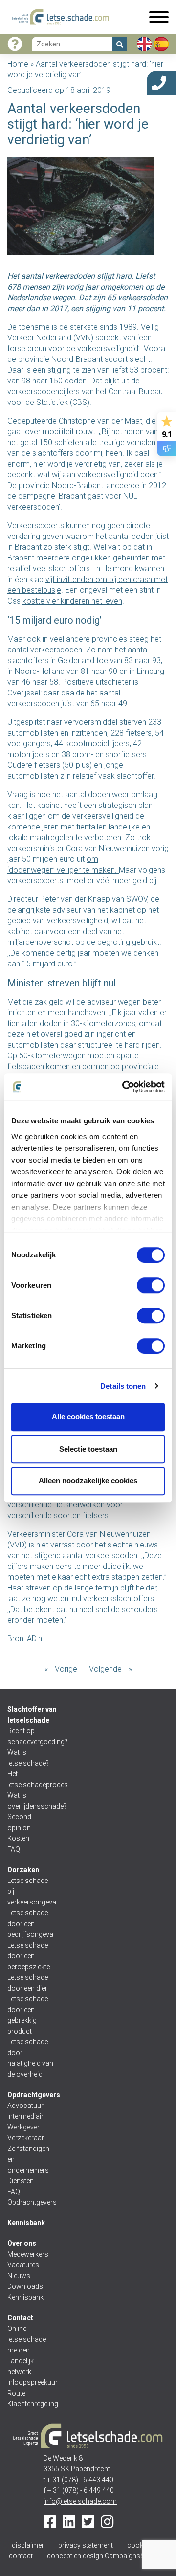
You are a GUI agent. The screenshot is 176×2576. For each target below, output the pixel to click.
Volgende (105, 1669)
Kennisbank (26, 2223)
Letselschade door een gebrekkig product (28, 2015)
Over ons (22, 2243)
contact (21, 2556)
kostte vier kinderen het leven (72, 601)
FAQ (14, 1849)
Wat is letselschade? (28, 1758)
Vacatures (23, 2265)
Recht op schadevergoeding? (31, 1736)
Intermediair (25, 2116)
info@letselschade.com (80, 2501)
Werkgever (23, 2127)
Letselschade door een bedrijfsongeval (31, 1924)
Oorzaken (23, 1870)
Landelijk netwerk (21, 2366)
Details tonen (123, 1386)
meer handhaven (77, 1013)
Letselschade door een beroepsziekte (29, 1956)
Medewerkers (28, 2254)
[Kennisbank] (15, 44)
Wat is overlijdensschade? (31, 1801)
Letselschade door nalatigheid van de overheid (30, 2058)
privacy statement (86, 2545)
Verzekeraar (26, 2138)
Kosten (18, 1838)
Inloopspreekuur (31, 2382)
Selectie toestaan (88, 1449)
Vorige (66, 1669)
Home (18, 64)
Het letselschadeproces (31, 1779)
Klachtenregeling (31, 2404)
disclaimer (28, 2545)
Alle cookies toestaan (88, 1417)
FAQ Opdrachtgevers (31, 2197)
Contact (20, 2318)
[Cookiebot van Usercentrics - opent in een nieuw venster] (124, 1087)
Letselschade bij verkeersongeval (31, 1891)
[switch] (151, 1285)
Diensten (21, 2181)
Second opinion (20, 1822)
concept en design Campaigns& (107, 2556)
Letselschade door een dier (28, 1983)
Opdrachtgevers (34, 2095)
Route (16, 2393)
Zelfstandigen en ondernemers (28, 2159)
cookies (140, 2545)
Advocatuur (25, 2106)
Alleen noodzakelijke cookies (88, 1481)
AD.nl (35, 1639)
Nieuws (19, 2276)
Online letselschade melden (27, 2339)
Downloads (25, 2286)
